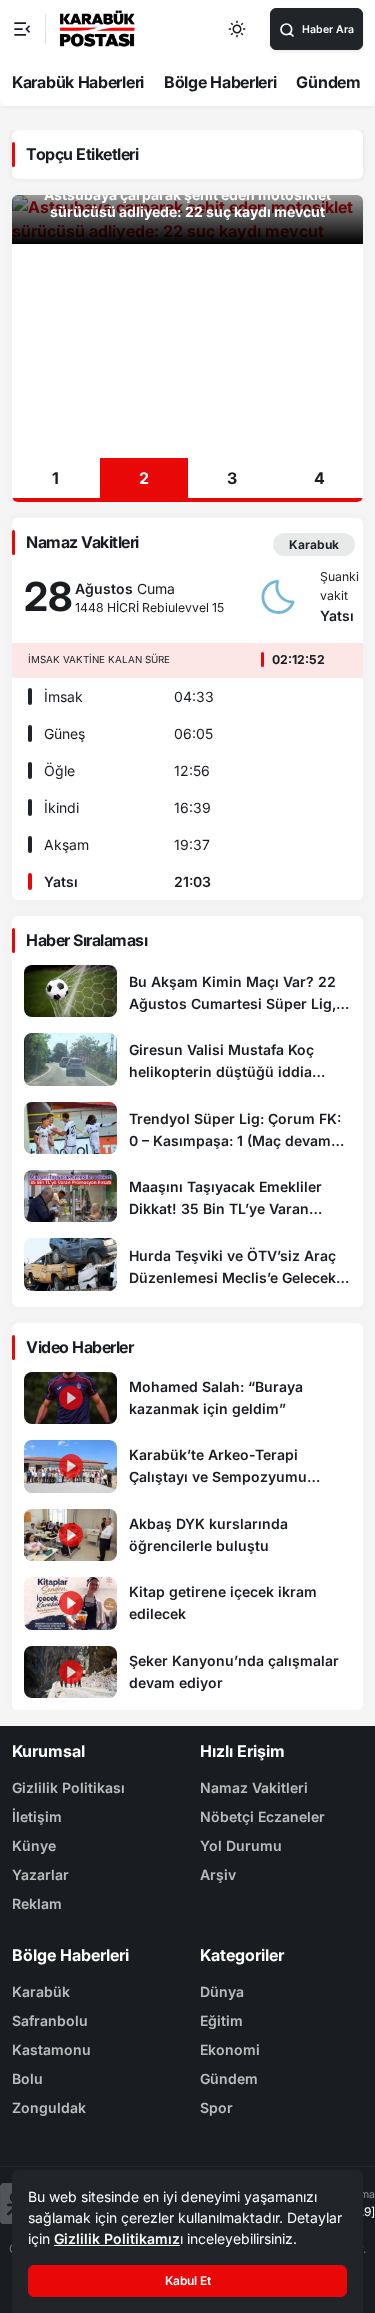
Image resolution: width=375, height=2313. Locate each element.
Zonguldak (49, 2107)
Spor (216, 2107)
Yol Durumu (241, 1845)
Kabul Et (188, 2280)
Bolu (27, 2078)
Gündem (328, 82)
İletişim (37, 1816)
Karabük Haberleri (78, 82)
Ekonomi (230, 2049)
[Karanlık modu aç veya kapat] (238, 29)
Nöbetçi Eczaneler (262, 1816)
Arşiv (218, 1874)
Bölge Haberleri (220, 82)
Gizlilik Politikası (68, 1787)
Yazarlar (40, 1874)
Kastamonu (51, 2049)
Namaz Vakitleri (254, 1787)
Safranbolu (50, 2020)
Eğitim (221, 2020)
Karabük (41, 1991)
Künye (34, 1845)
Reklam (37, 1903)
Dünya (222, 1991)
